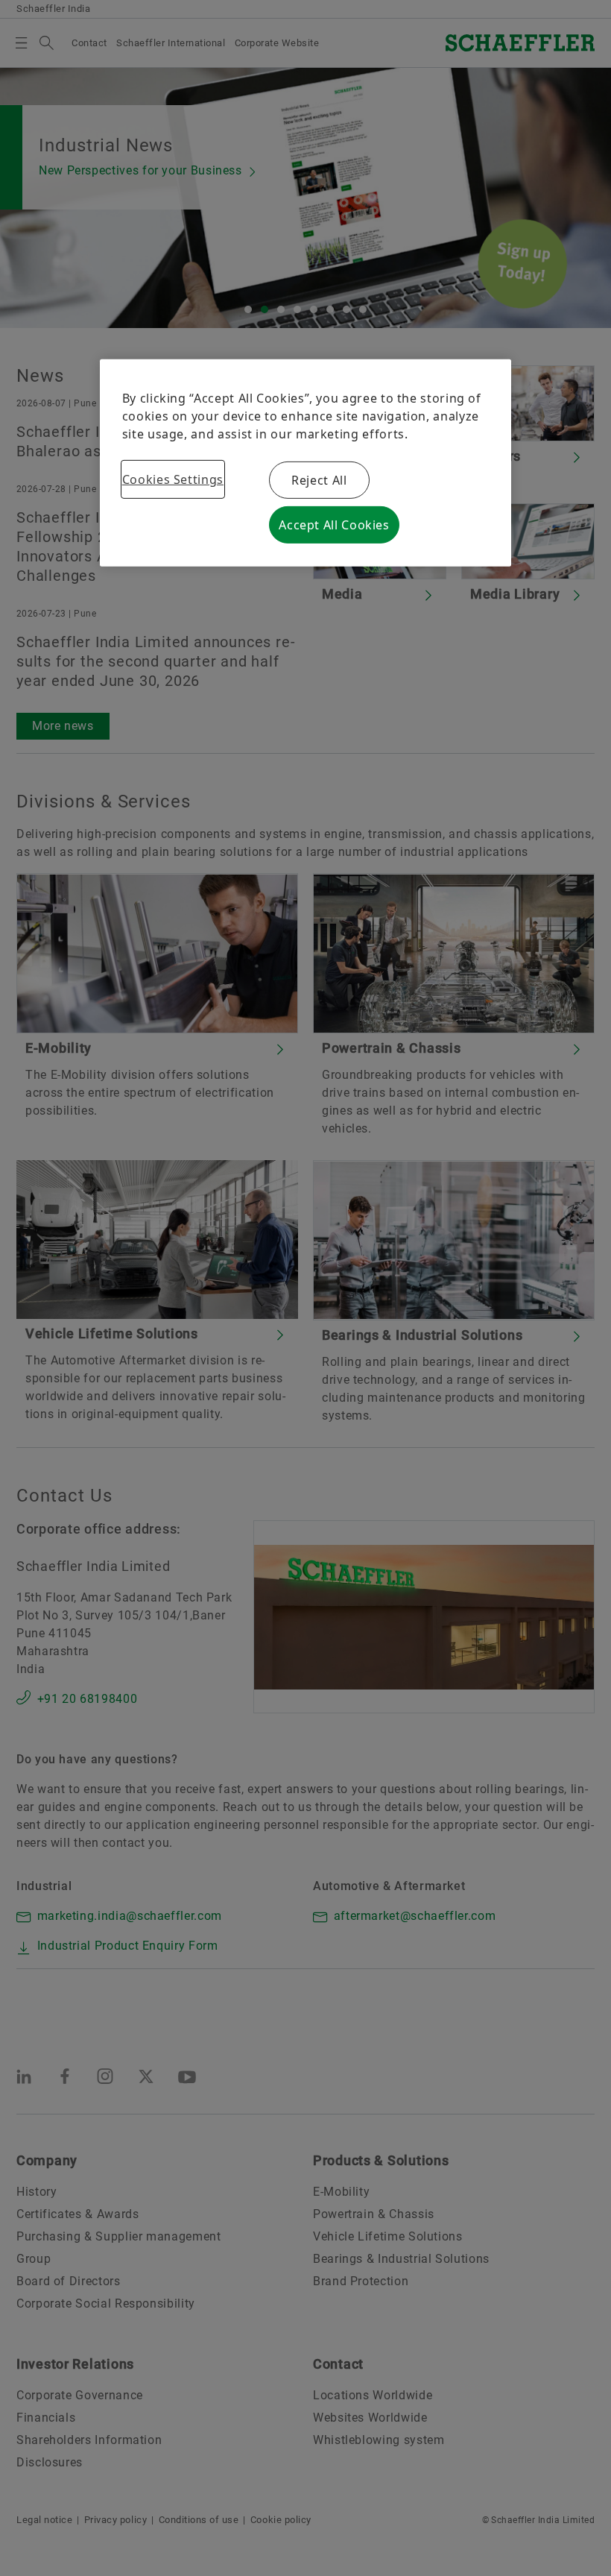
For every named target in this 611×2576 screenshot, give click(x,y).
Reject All (319, 480)
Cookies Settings (173, 479)
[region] (306, 463)
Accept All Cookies (334, 525)
